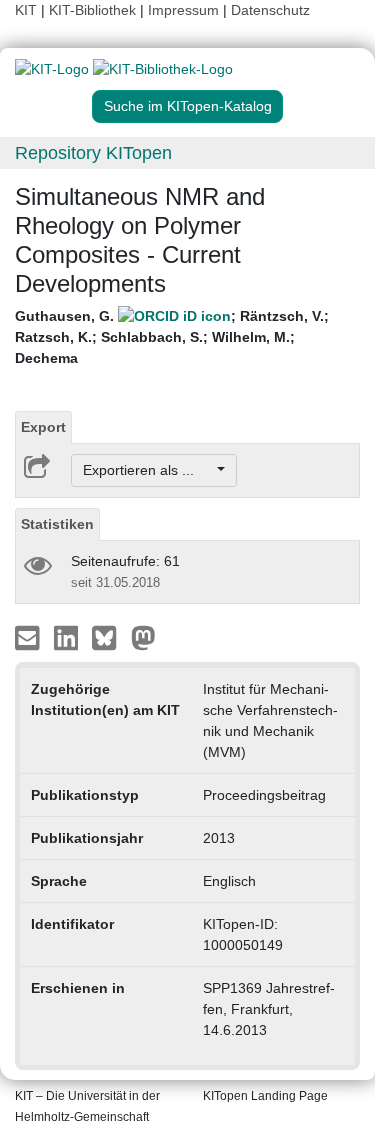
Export (43, 427)
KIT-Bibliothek (94, 10)
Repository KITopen (93, 153)
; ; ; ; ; (172, 337)
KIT (26, 10)
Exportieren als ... (148, 470)
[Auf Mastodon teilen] (143, 637)
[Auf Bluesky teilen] (109, 637)
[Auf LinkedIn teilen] (68, 637)
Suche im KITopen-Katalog (188, 106)
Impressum (183, 10)
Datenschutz (270, 10)
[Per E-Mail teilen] (29, 637)
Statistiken (57, 524)
